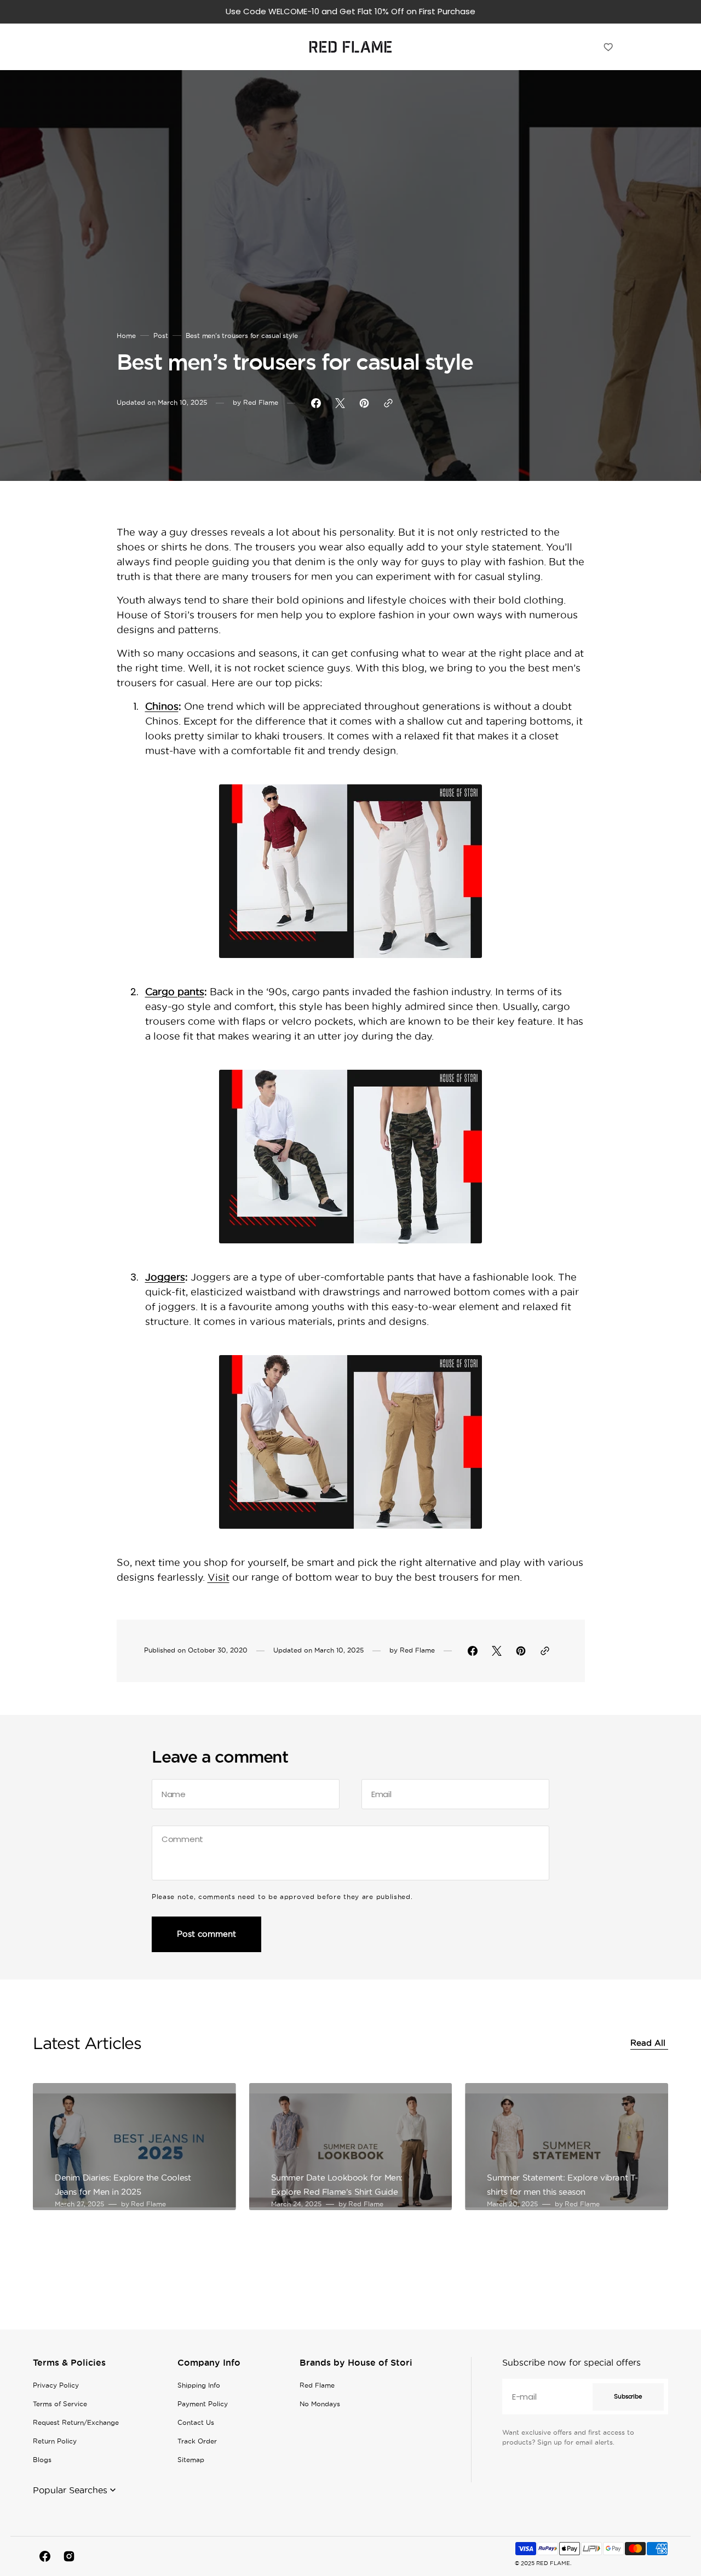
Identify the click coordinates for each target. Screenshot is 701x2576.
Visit (219, 1577)
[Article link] (134, 2147)
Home (126, 335)
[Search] (583, 47)
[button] (632, 47)
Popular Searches (70, 2490)
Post (161, 335)
